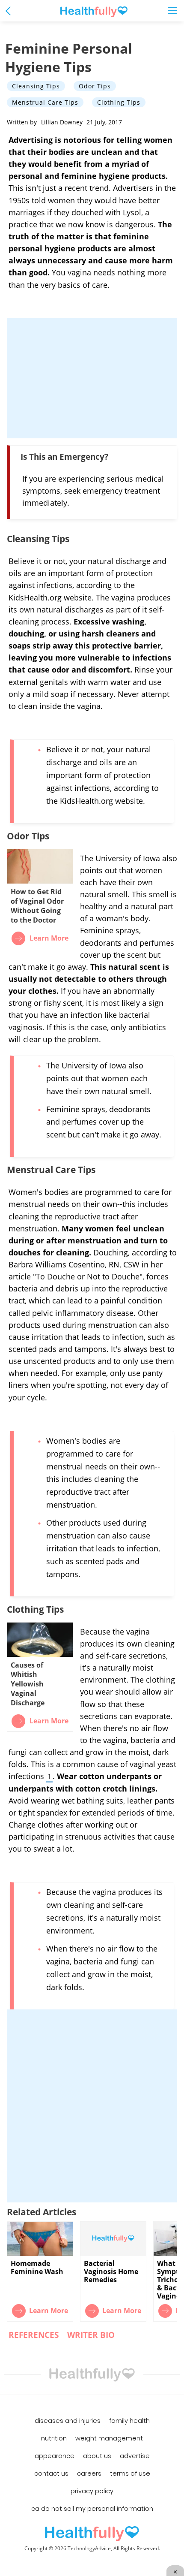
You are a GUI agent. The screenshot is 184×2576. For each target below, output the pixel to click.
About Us (97, 2456)
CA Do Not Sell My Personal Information (92, 2509)
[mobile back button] (10, 11)
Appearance (55, 2456)
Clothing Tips (119, 102)
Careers (89, 2473)
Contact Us (51, 2473)
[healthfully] (94, 12)
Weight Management (109, 2438)
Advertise (135, 2456)
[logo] (92, 2534)
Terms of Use (130, 2473)
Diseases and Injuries (68, 2421)
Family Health (129, 2421)
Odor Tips (95, 86)
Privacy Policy (92, 2491)
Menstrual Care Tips (45, 102)
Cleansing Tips (36, 86)
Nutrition (54, 2438)
